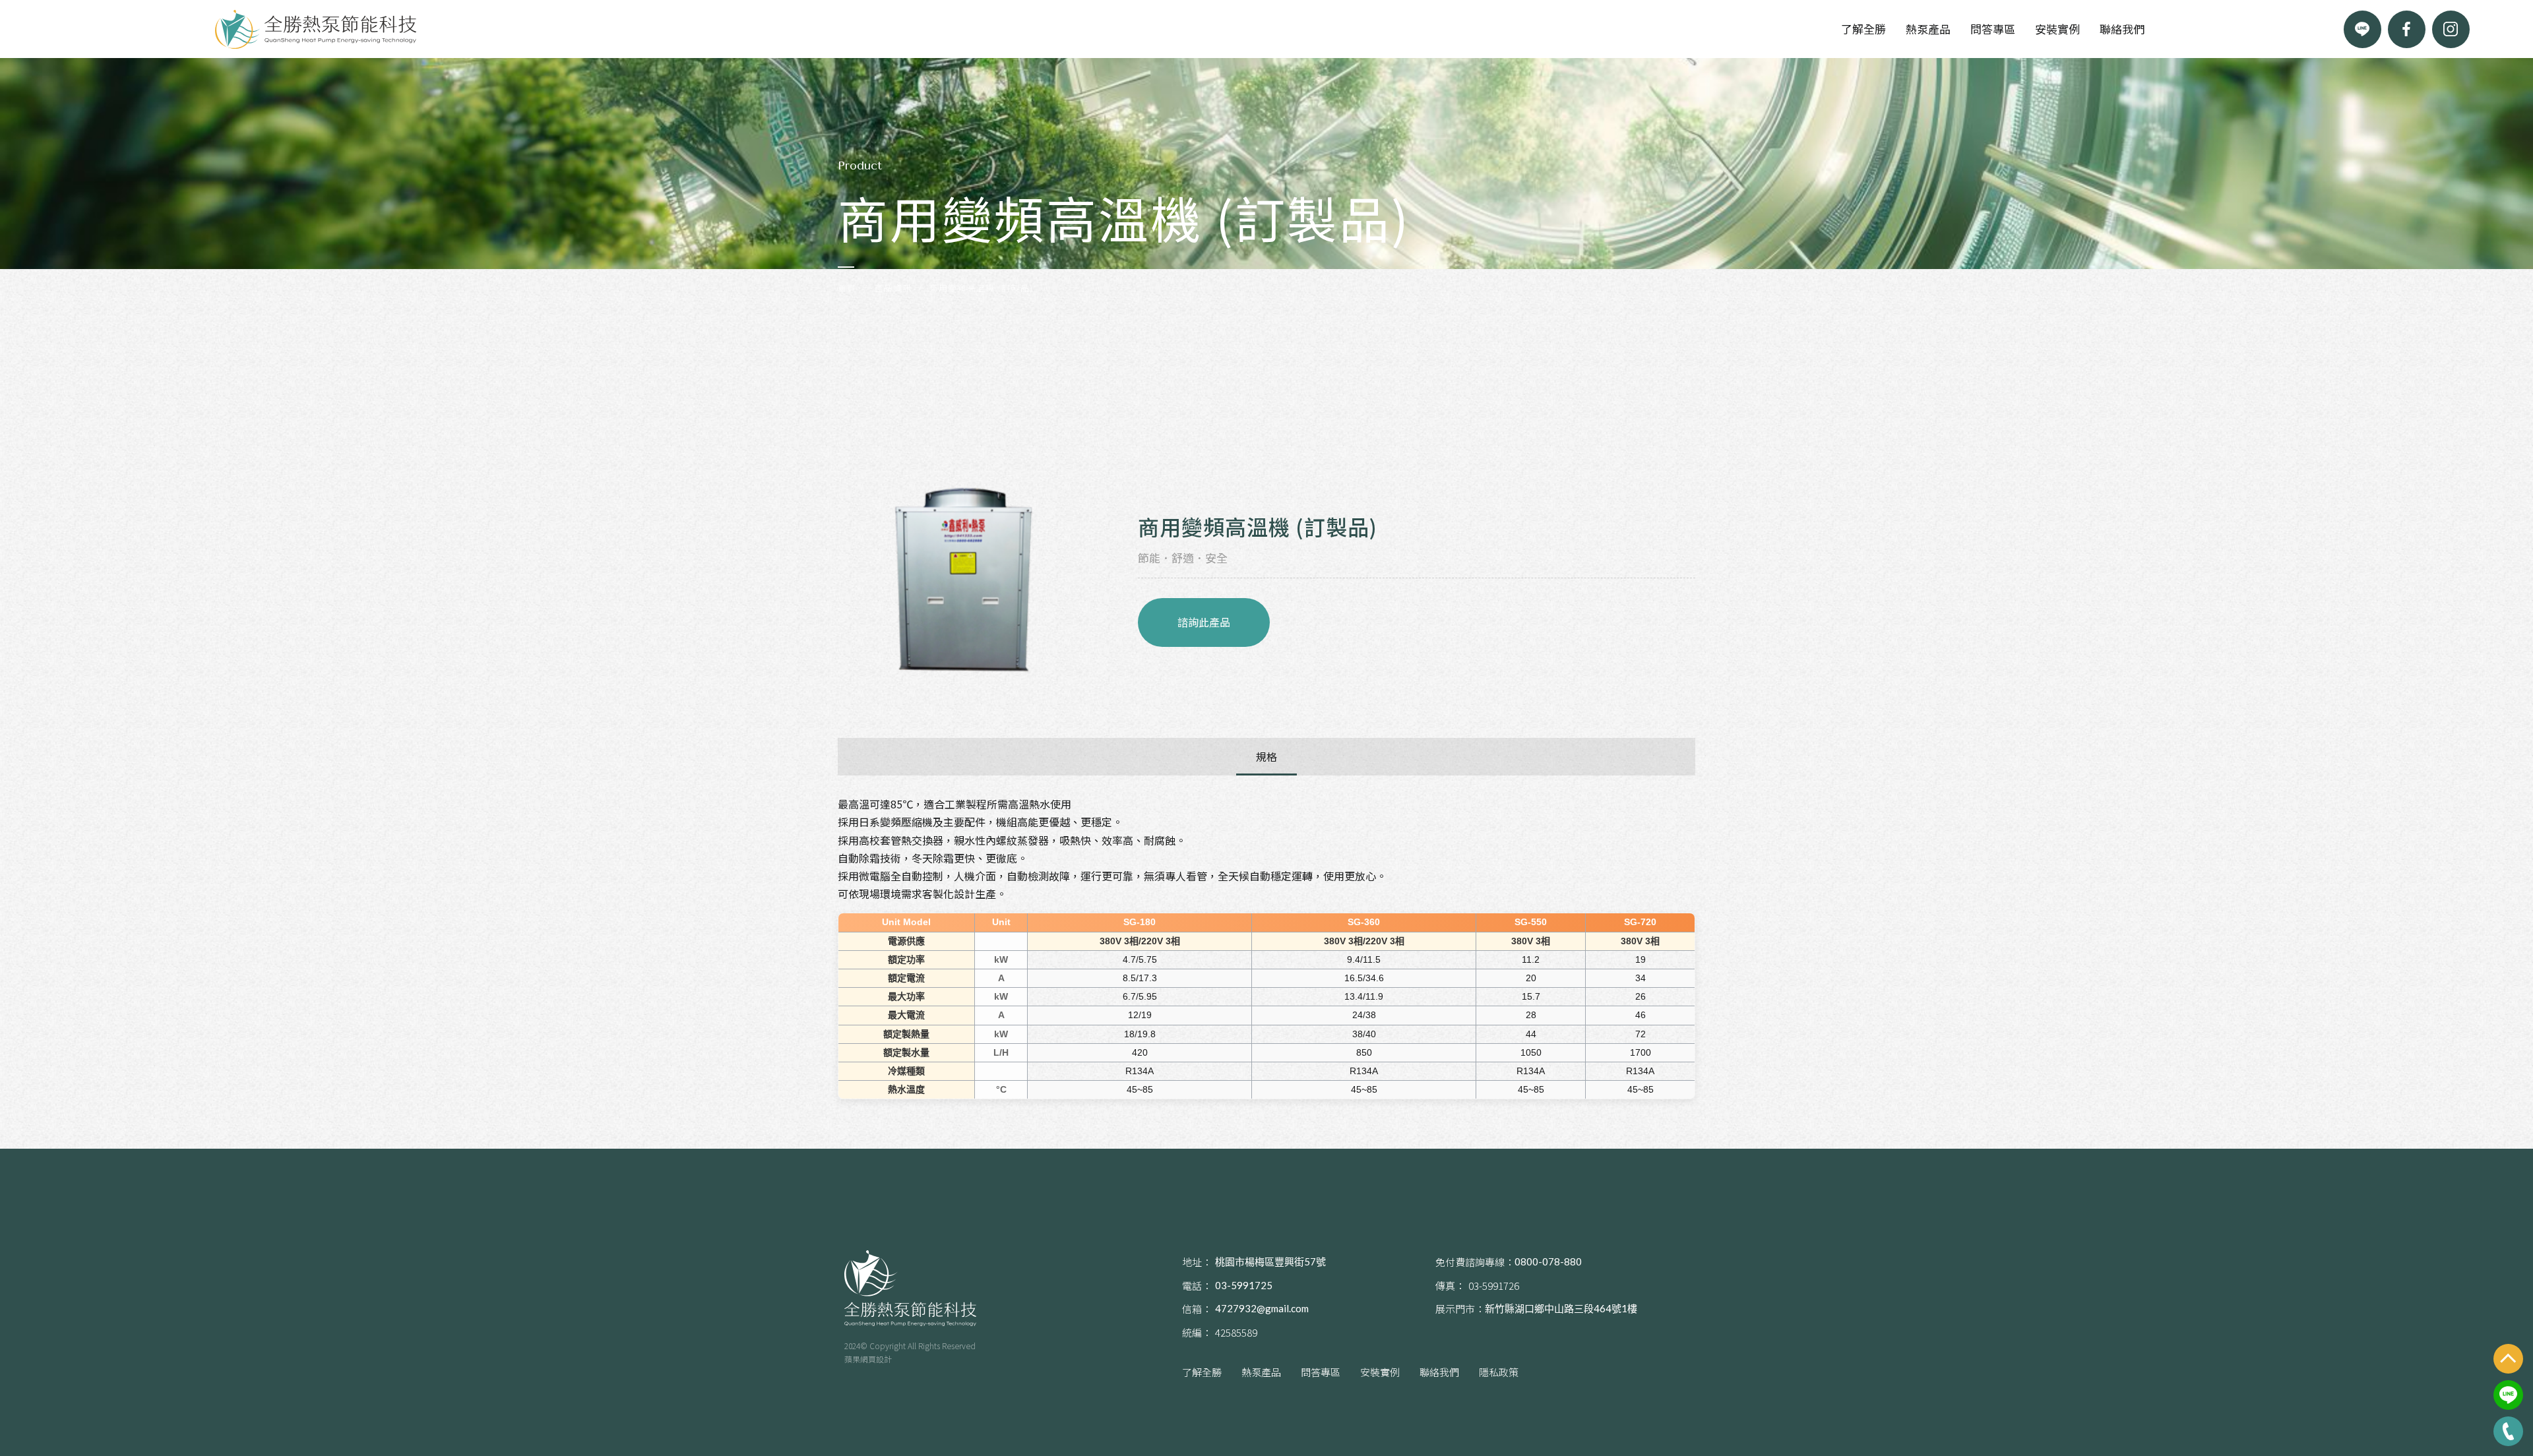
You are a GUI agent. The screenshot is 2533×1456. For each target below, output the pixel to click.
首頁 (847, 288)
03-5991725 (1244, 1285)
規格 (1266, 756)
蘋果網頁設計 (868, 1359)
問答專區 (1993, 29)
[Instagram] (2451, 29)
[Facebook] (2407, 29)
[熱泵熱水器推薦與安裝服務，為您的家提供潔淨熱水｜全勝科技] (910, 1288)
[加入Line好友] (2362, 29)
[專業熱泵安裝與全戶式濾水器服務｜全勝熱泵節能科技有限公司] (316, 29)
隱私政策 (1499, 1372)
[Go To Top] (2508, 1359)
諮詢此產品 (1204, 622)
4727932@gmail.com (1262, 1308)
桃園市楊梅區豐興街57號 (1270, 1261)
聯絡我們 (2122, 29)
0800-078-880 (1548, 1261)
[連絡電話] (2508, 1431)
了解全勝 (1863, 29)
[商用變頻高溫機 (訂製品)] (963, 579)
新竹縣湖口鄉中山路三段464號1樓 (1561, 1308)
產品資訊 (893, 288)
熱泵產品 (1928, 29)
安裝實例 (2057, 29)
